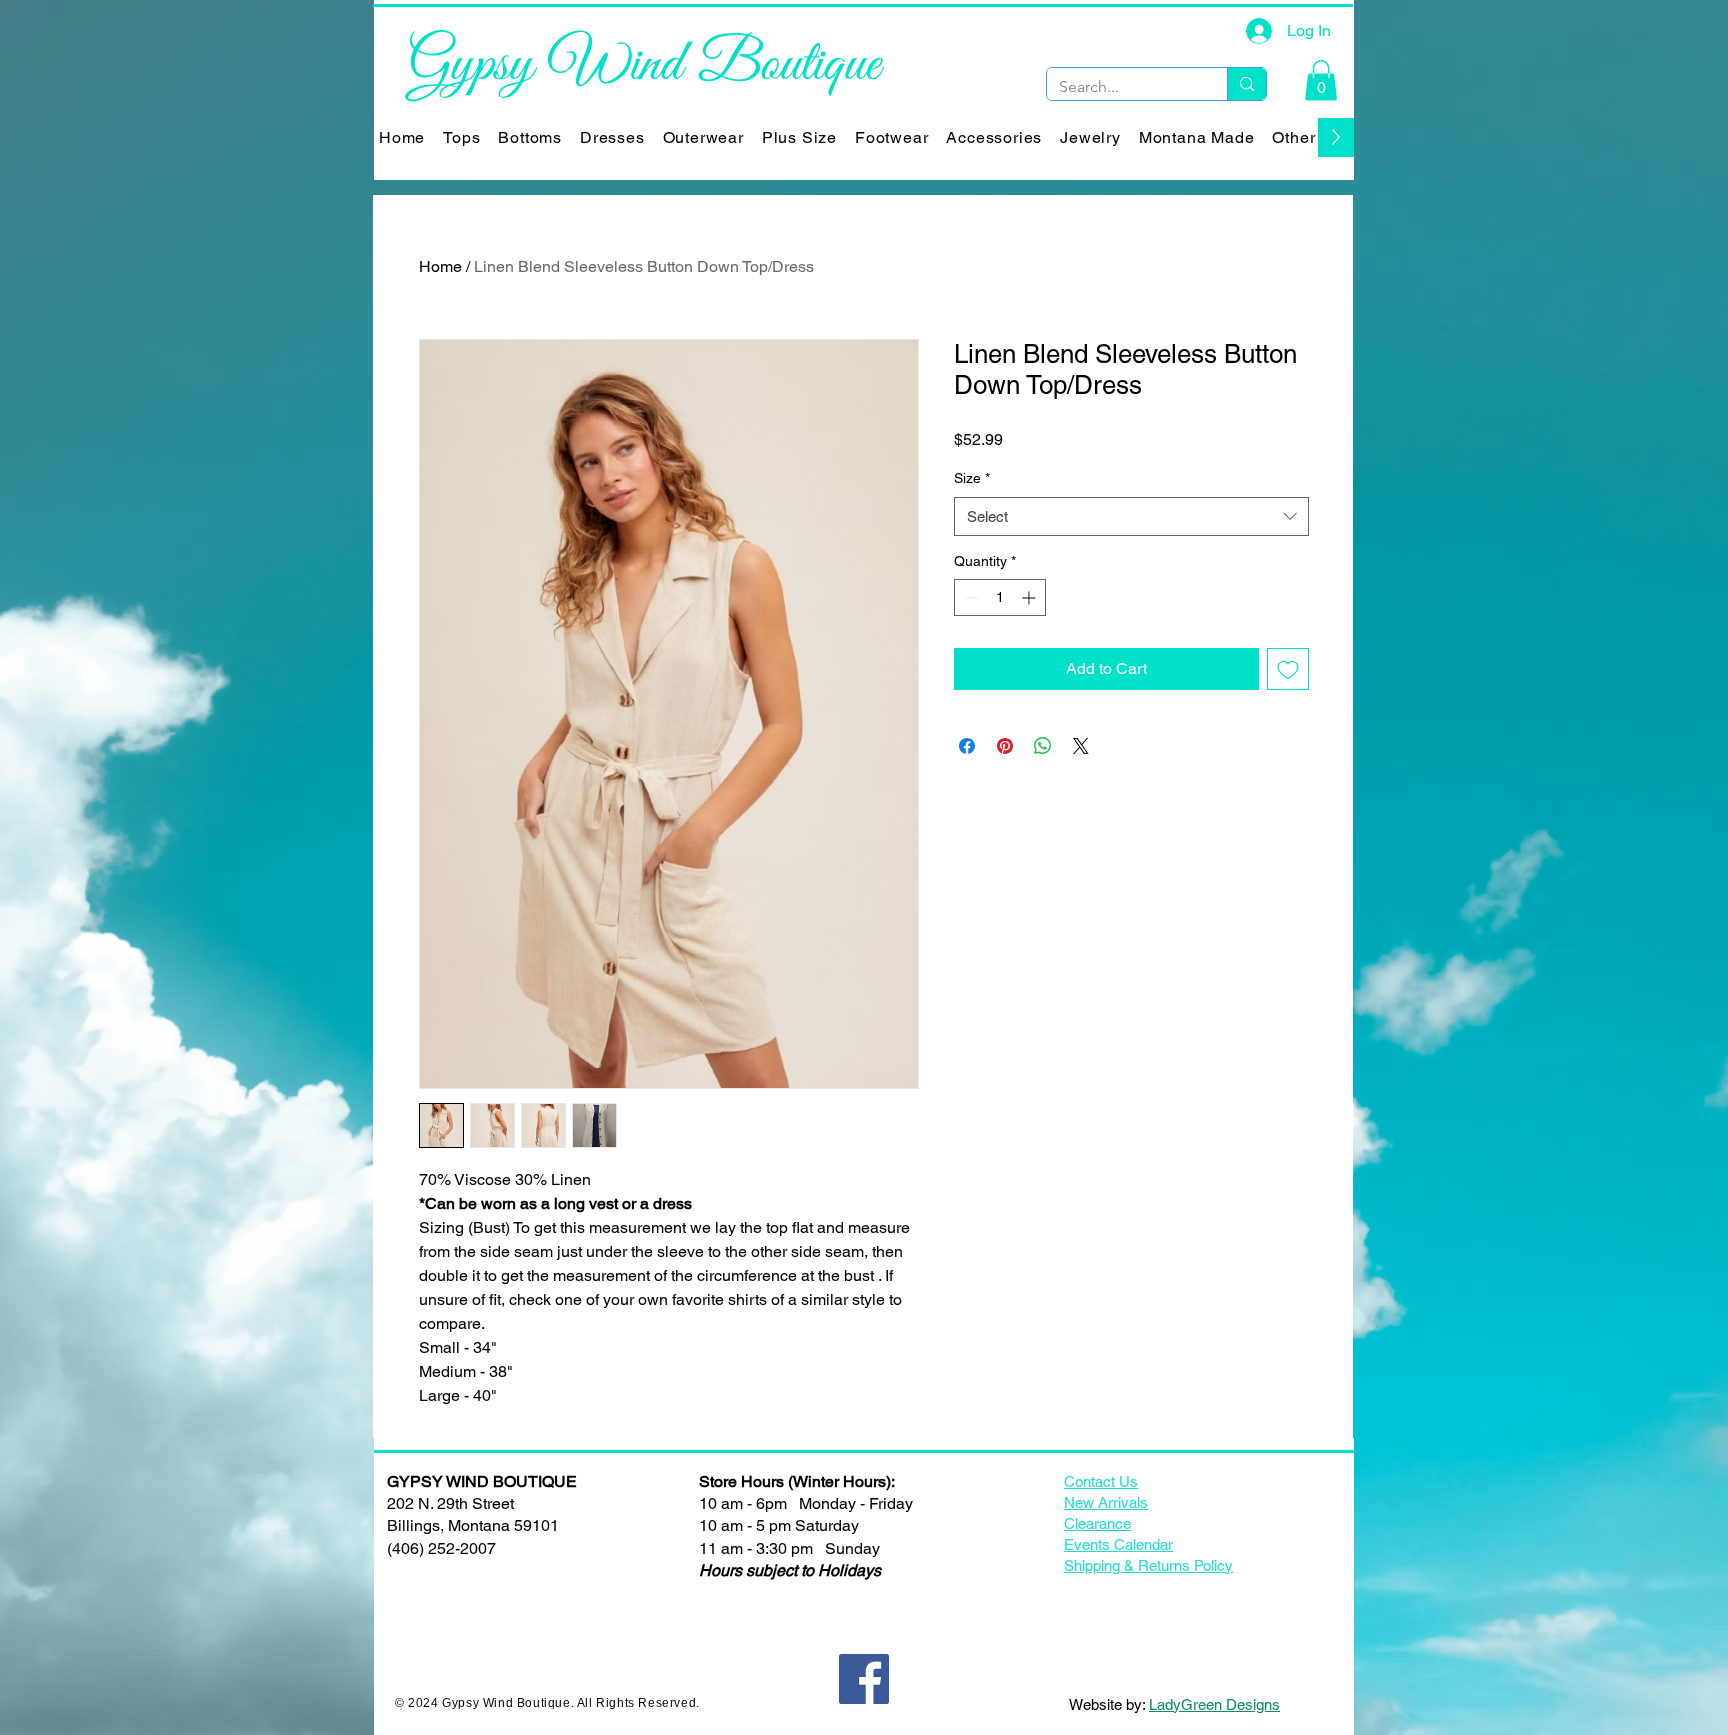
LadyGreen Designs (1214, 1704)
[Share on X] (1081, 746)
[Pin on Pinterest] (1005, 746)
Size (972, 478)
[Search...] (1246, 84)
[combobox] (1131, 516)
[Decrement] (969, 597)
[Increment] (1030, 597)
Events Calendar (1118, 1544)
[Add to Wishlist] (1288, 669)
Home (440, 266)
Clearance (1097, 1523)
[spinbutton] (1000, 597)
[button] (1321, 80)
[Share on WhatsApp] (1043, 746)
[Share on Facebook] (967, 746)
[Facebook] (864, 1679)
